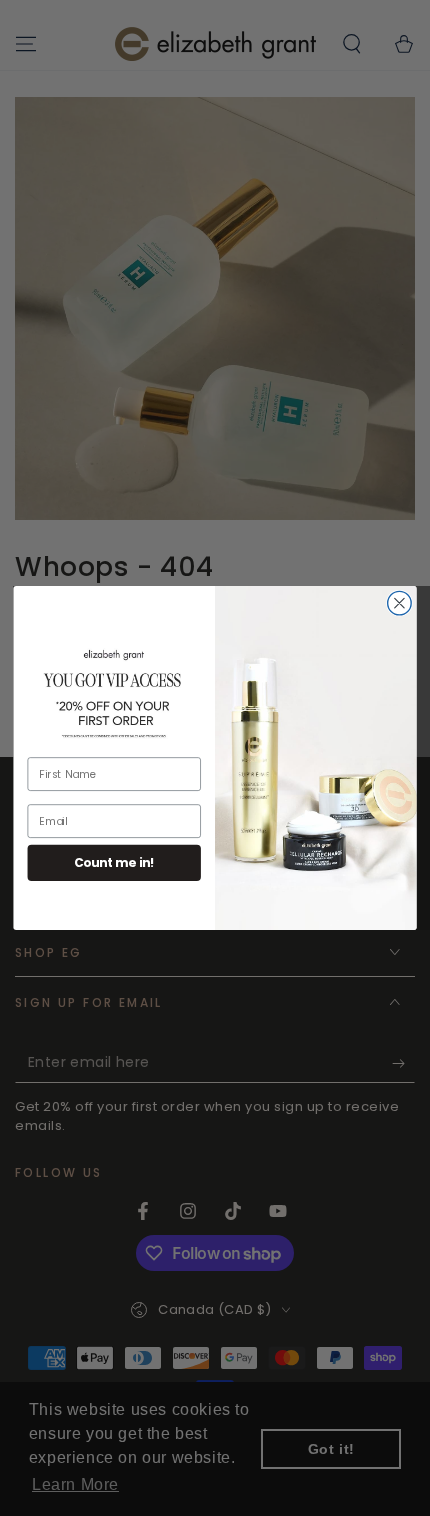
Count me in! (114, 862)
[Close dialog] (400, 603)
